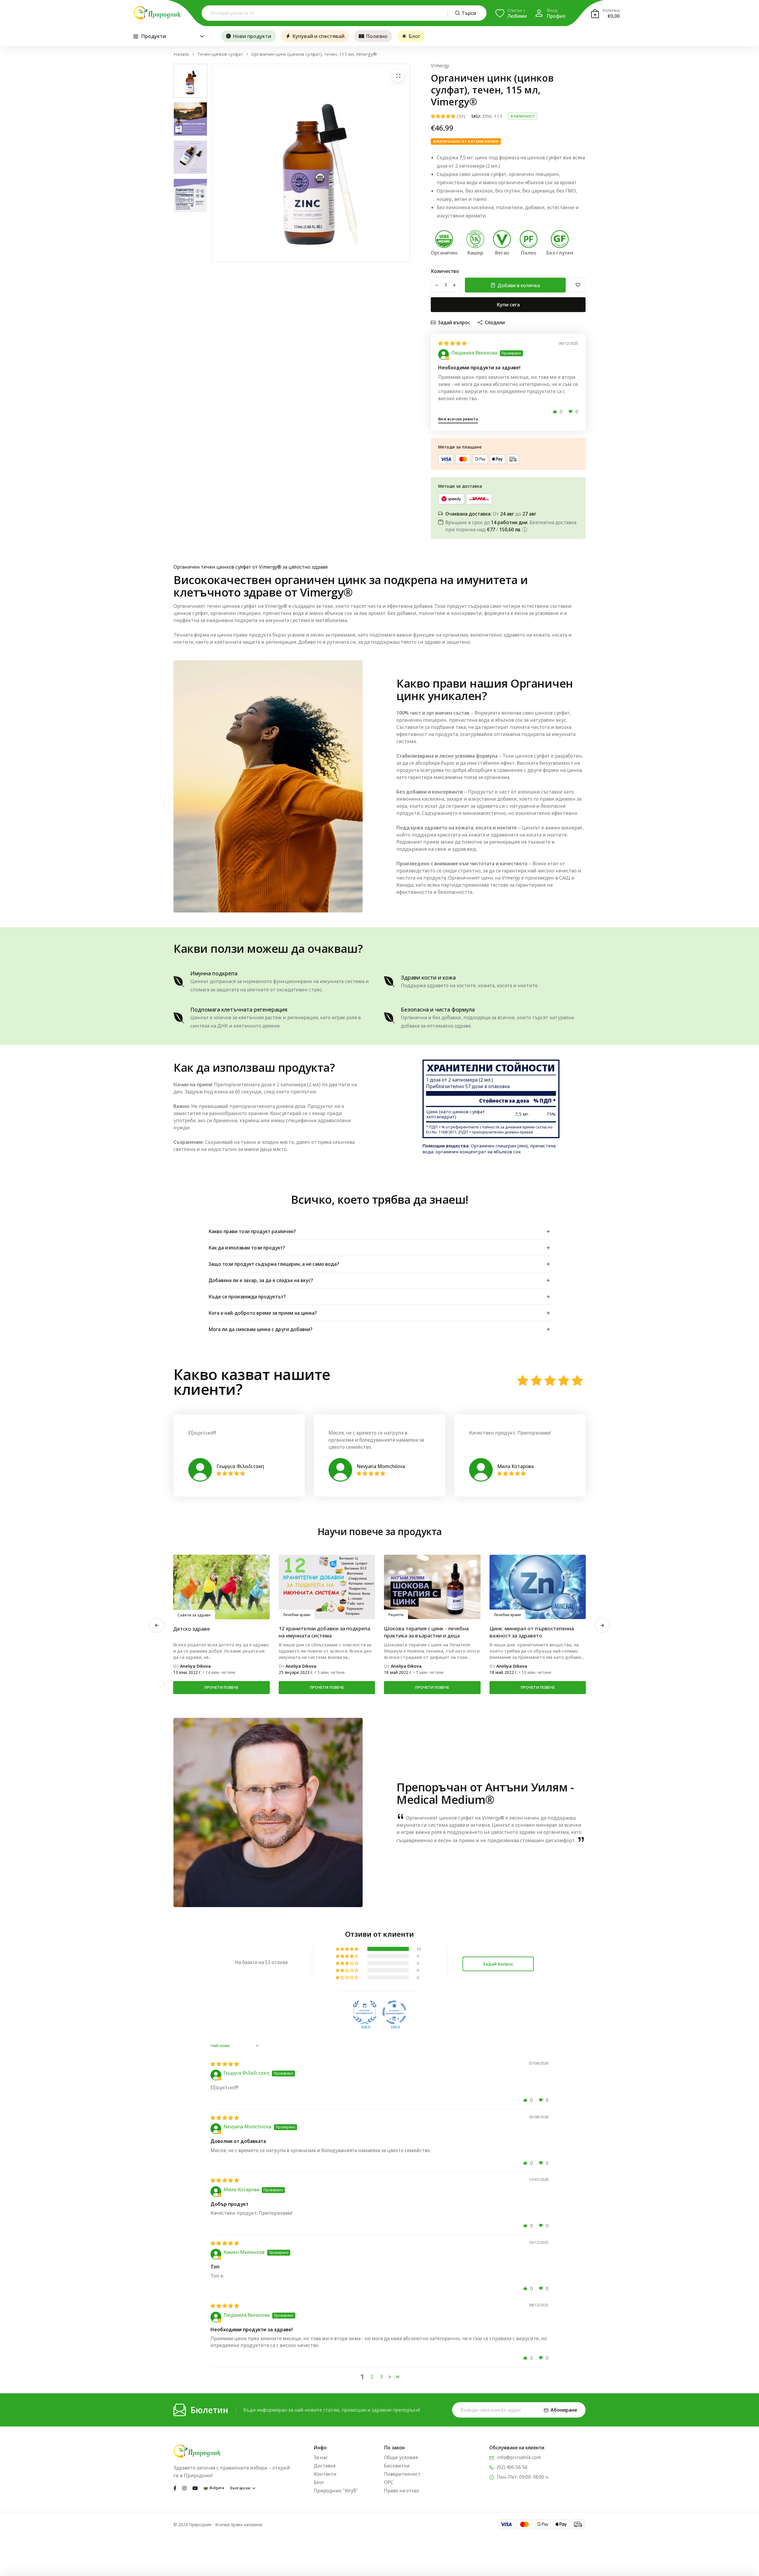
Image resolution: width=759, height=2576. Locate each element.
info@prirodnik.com (519, 2457)
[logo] (157, 13)
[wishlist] (578, 285)
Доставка (325, 2466)
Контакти (325, 2474)
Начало (181, 54)
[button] (555, 411)
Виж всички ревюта (458, 419)
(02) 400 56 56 (512, 2467)
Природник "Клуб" (336, 2491)
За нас (321, 2457)
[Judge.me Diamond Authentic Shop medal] (365, 2012)
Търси (469, 13)
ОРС (389, 2482)
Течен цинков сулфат (220, 54)
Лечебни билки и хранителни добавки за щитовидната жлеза (530, 1632)
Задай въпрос (454, 322)
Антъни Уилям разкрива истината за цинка (325, 1632)
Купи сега (508, 305)
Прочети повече (221, 1687)
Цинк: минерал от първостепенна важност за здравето (215, 1632)
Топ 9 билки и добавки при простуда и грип (430, 1632)
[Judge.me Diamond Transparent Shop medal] (394, 2012)
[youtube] (195, 2488)
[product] (398, 76)
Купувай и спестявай (318, 36)
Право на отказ (401, 2491)
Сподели (495, 322)
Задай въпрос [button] (498, 1964)
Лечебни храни (191, 1615)
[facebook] (175, 2488)
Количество (445, 271)
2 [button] (372, 2377)
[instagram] (184, 2488)
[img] (452, 343)
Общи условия (401, 2457)
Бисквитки (397, 2466)
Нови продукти (252, 36)
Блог (414, 36)
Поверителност (402, 2474)
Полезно (377, 36)
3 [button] (381, 2377)
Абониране (564, 2410)
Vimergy (440, 66)
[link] (221, 1587)
